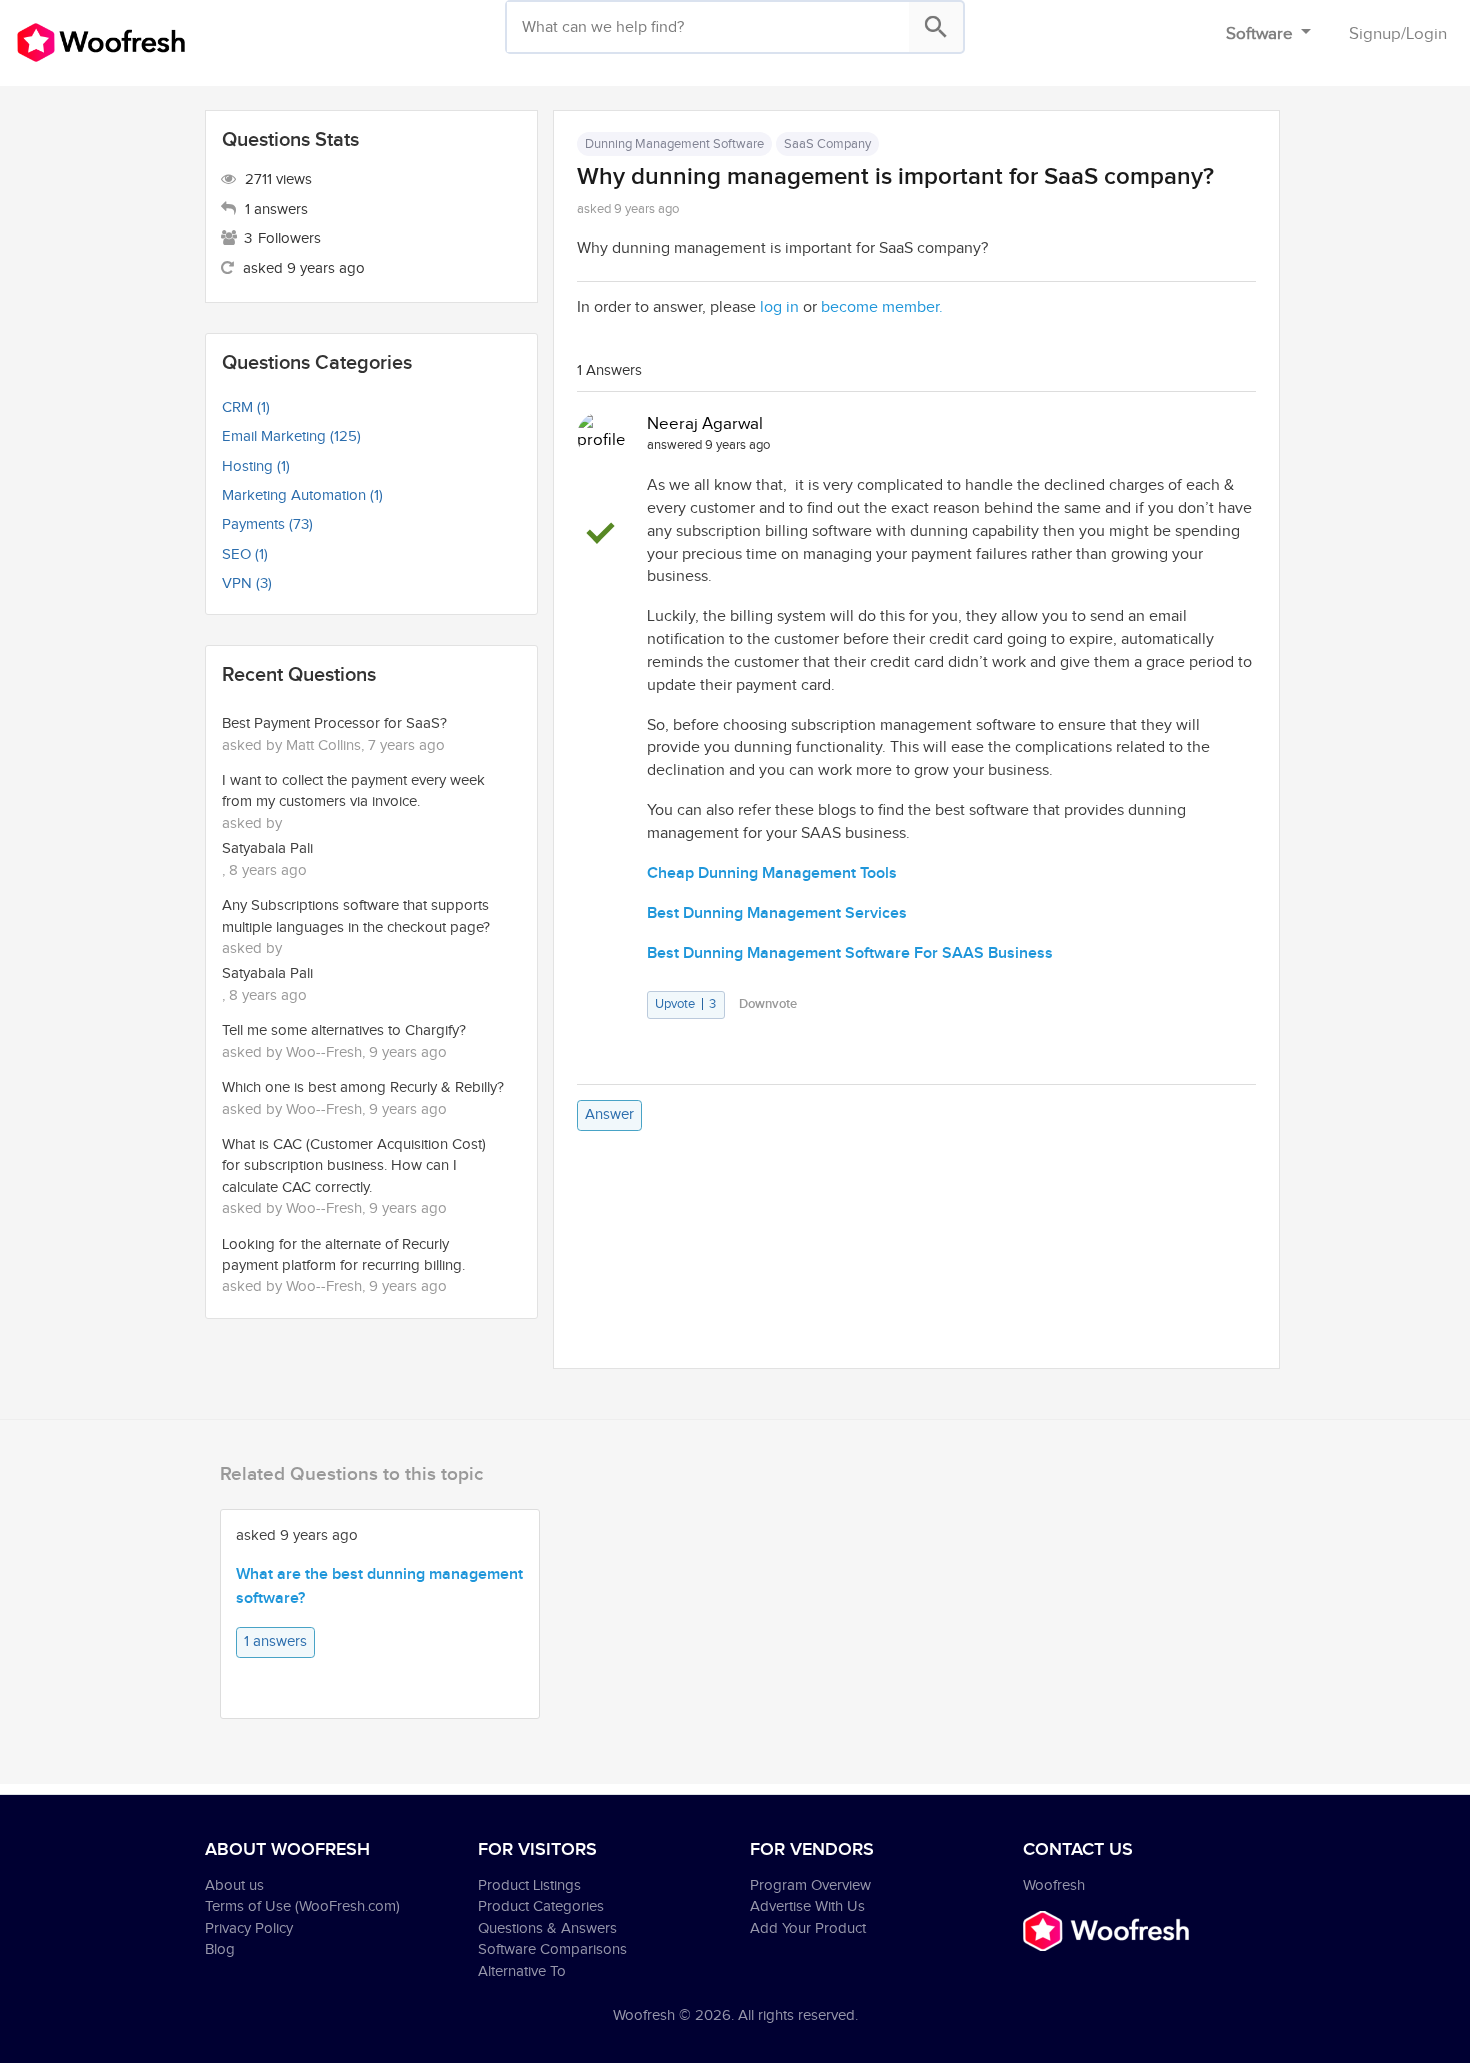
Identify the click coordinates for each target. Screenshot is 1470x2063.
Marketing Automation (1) (302, 495)
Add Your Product (808, 1928)
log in (779, 307)
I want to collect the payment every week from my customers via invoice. (353, 791)
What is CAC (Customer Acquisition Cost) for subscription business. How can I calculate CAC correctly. (354, 1166)
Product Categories (541, 1906)
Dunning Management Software (674, 144)
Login (1426, 34)
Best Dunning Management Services (777, 913)
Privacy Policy (249, 1928)
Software (1261, 34)
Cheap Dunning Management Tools (772, 873)
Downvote (768, 1004)
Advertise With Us (807, 1906)
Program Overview (810, 1885)
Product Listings (529, 1885)
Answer (609, 1114)
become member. (882, 307)
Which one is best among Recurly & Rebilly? (363, 1087)
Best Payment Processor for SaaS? (334, 723)
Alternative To (522, 1971)
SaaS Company (827, 144)
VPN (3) (247, 583)
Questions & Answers (547, 1928)
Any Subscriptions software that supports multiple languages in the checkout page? (356, 916)
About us (234, 1885)
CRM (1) (246, 407)
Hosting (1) (256, 466)
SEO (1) (245, 554)
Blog (220, 1949)
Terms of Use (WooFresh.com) (302, 1906)
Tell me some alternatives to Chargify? (344, 1030)
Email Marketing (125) (291, 436)
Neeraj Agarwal (705, 424)
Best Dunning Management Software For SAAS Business (850, 953)
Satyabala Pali (267, 848)
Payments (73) (267, 524)
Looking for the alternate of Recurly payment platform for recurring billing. (343, 1255)
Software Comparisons (552, 1949)
